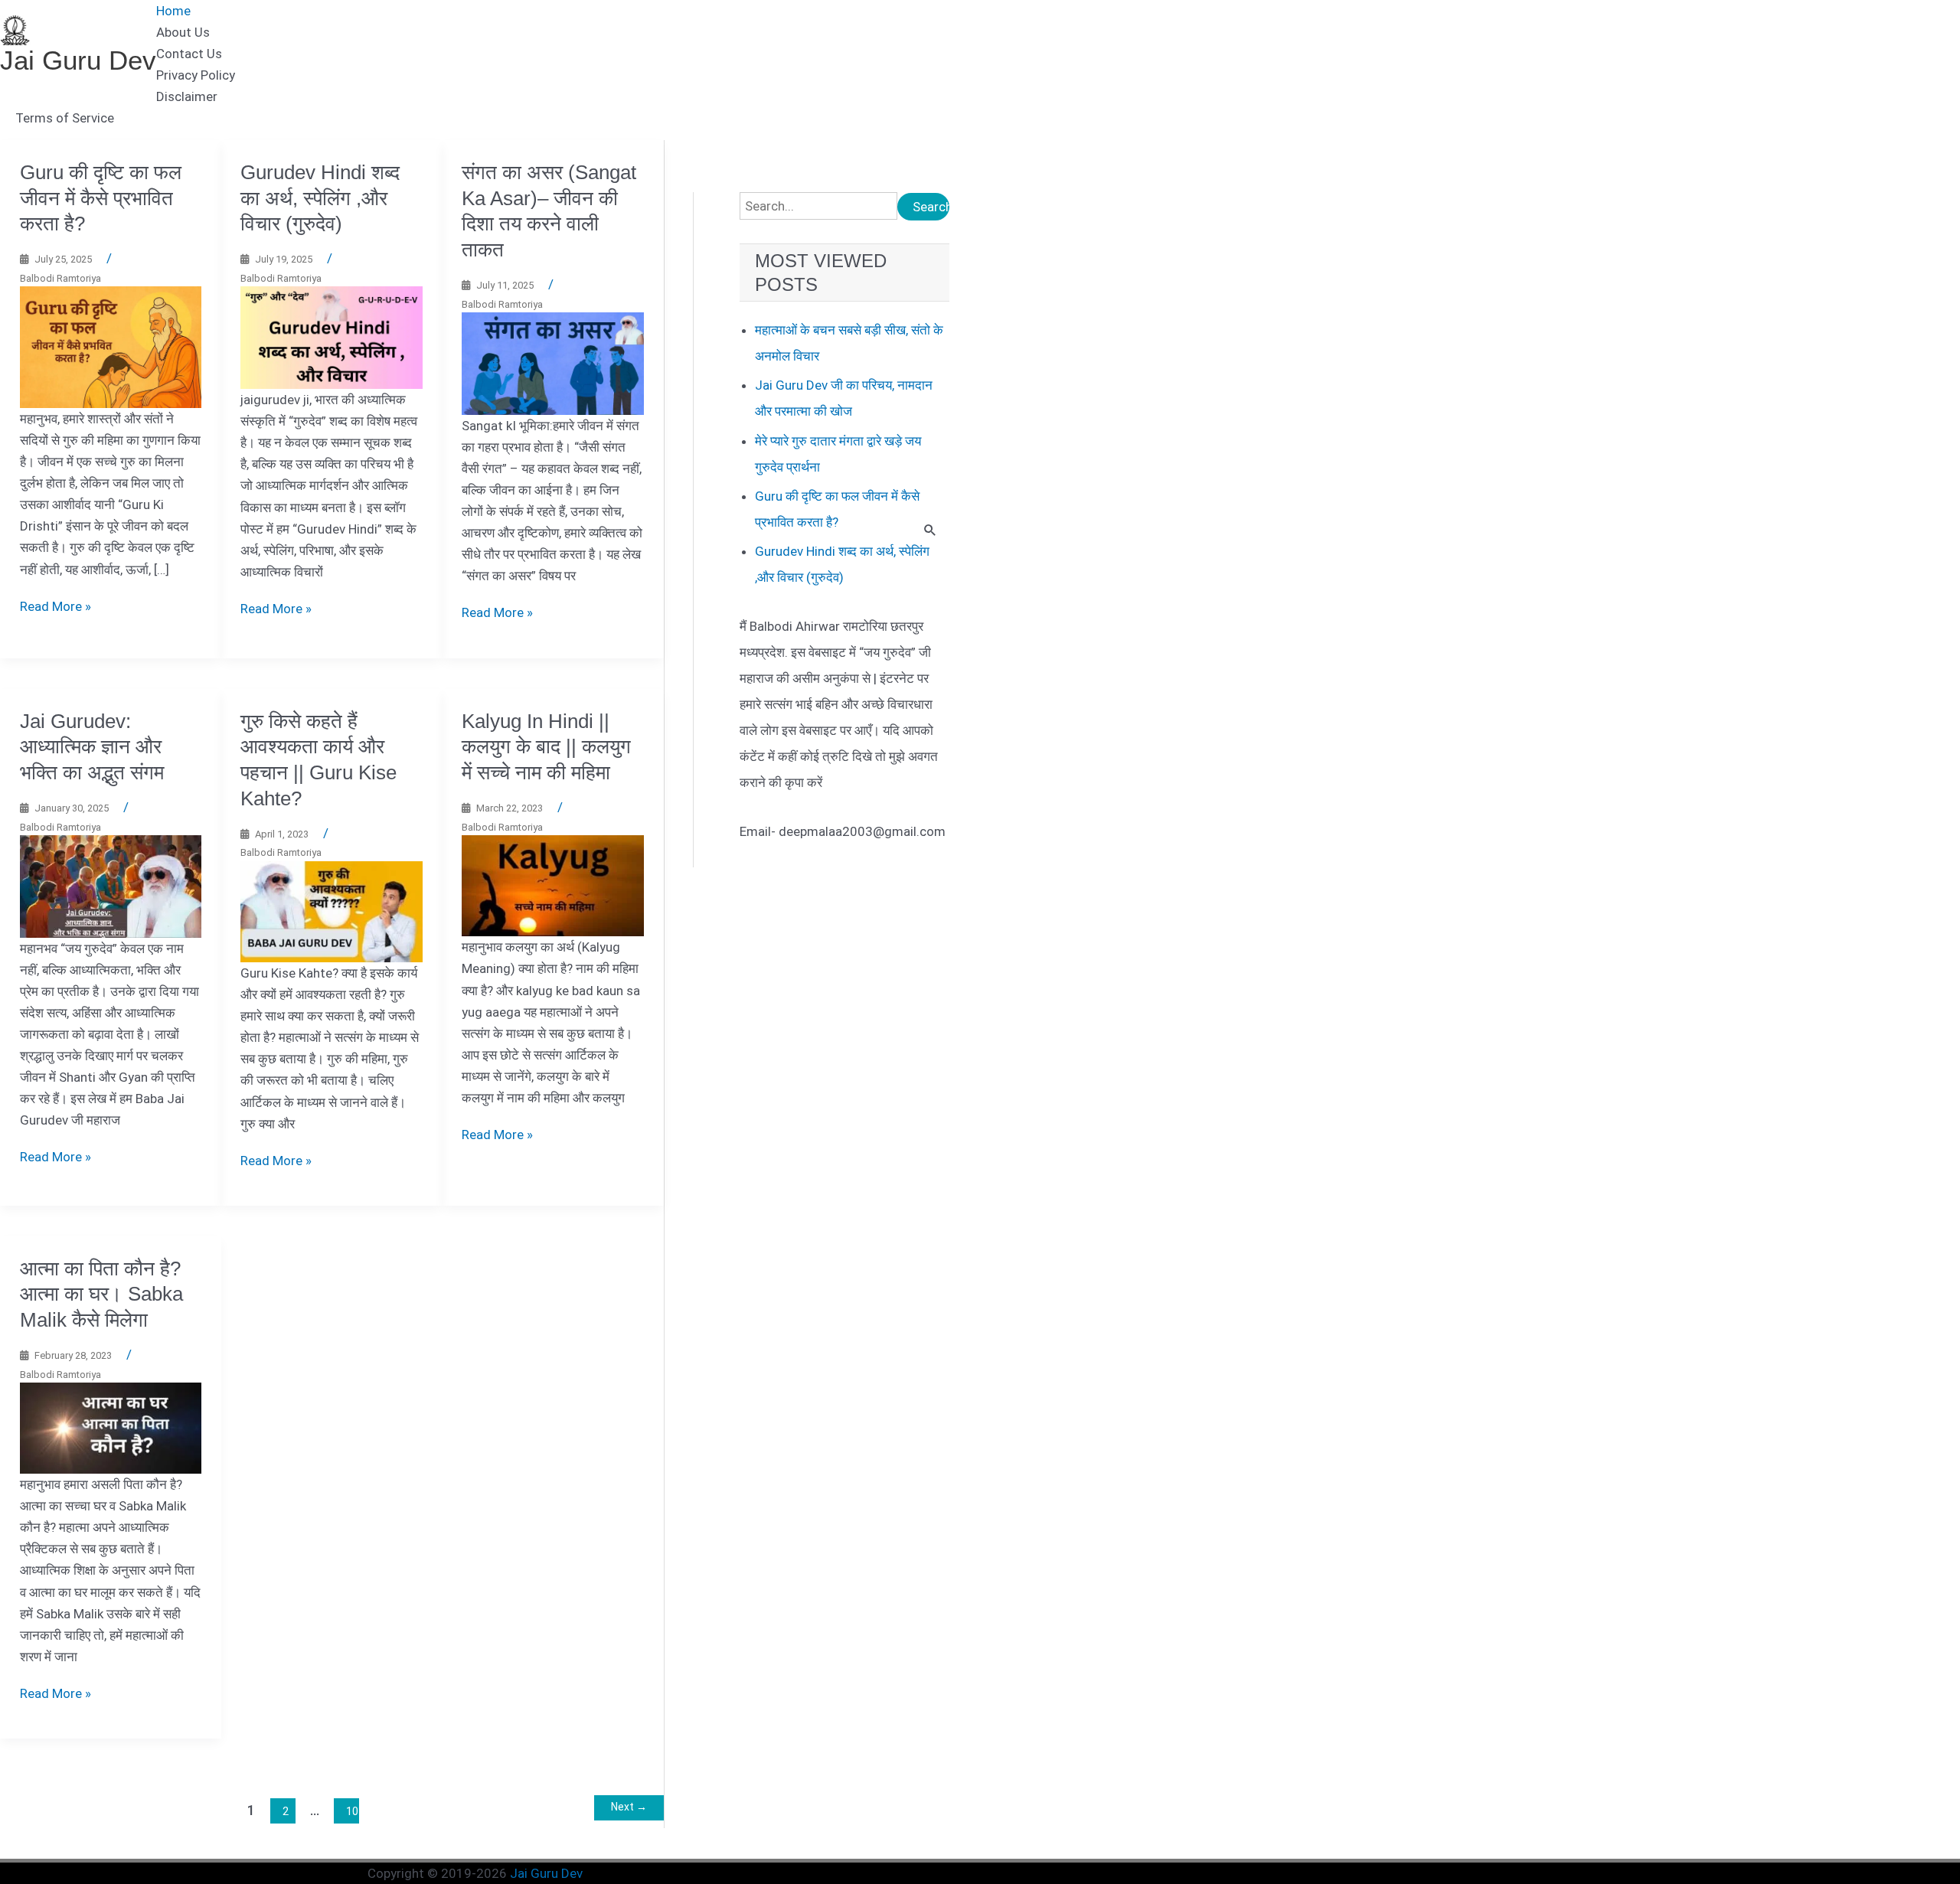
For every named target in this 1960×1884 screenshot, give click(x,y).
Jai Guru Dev (78, 60)
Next (629, 1807)
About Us (183, 32)
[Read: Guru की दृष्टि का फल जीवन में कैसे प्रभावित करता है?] (111, 346)
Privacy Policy (196, 75)
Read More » (56, 606)
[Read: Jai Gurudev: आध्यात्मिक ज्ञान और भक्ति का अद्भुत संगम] (111, 886)
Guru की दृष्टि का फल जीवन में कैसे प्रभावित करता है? (101, 198)
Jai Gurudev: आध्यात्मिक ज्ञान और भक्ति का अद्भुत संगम (92, 747)
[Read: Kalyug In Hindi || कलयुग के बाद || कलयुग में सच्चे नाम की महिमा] (553, 885)
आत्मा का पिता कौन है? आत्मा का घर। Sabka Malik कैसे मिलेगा (101, 1295)
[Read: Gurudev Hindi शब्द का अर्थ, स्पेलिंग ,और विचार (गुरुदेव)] (332, 337)
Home (173, 11)
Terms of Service (65, 118)
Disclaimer (187, 96)
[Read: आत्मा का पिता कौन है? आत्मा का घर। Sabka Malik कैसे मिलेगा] (111, 1427)
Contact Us (189, 54)
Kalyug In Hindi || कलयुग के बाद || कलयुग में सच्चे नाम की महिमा (546, 747)
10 (352, 1811)
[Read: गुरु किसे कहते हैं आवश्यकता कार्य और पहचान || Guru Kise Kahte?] (332, 911)
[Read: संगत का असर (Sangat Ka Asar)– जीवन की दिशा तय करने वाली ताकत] (553, 363)
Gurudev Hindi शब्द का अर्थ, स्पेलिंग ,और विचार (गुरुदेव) (320, 198)
